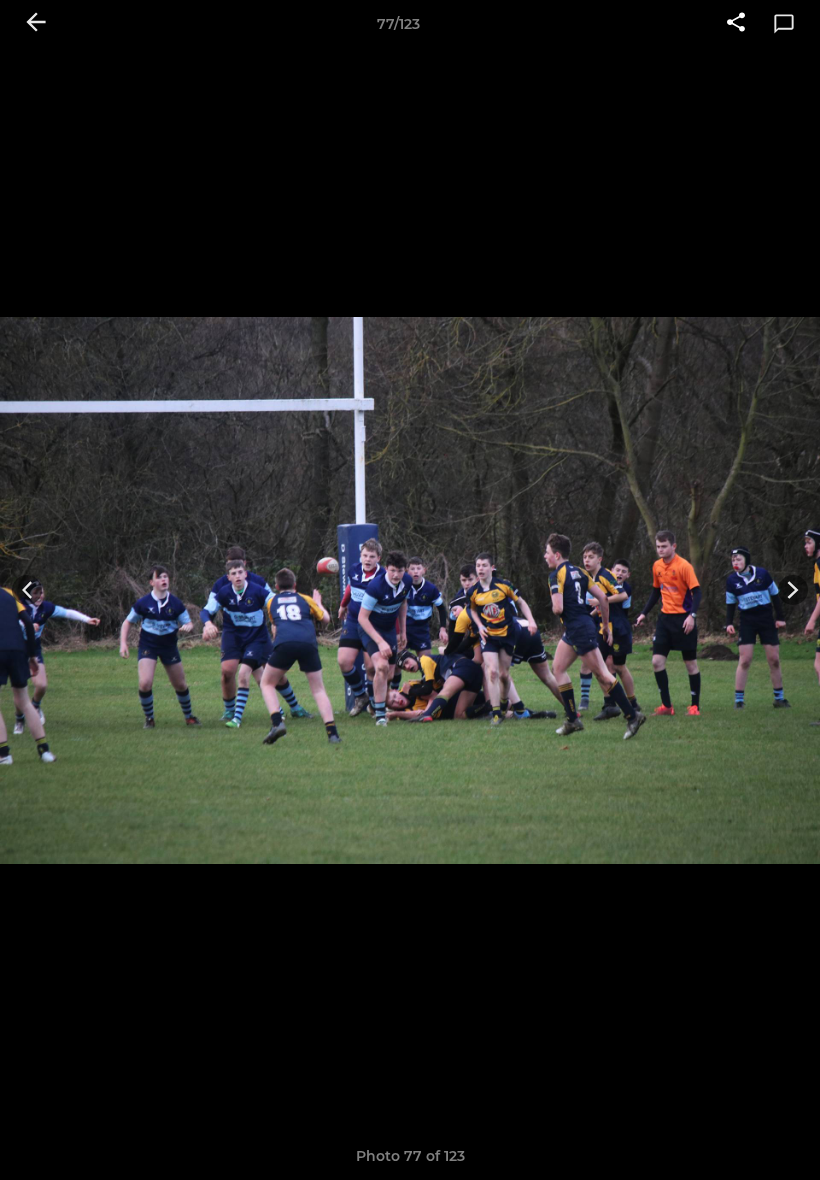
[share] (736, 24)
